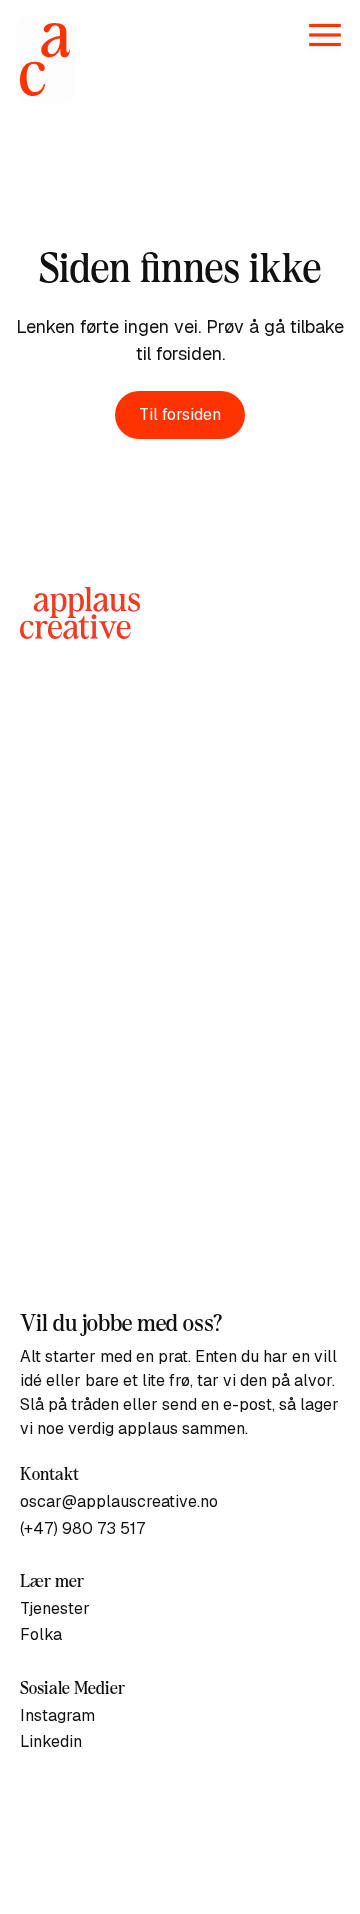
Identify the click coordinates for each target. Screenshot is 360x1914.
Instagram (57, 1715)
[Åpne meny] (325, 35)
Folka (41, 1634)
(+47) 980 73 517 (82, 1528)
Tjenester (55, 1608)
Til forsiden (180, 414)
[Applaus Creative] (45, 59)
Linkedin (51, 1741)
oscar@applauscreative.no (119, 1501)
